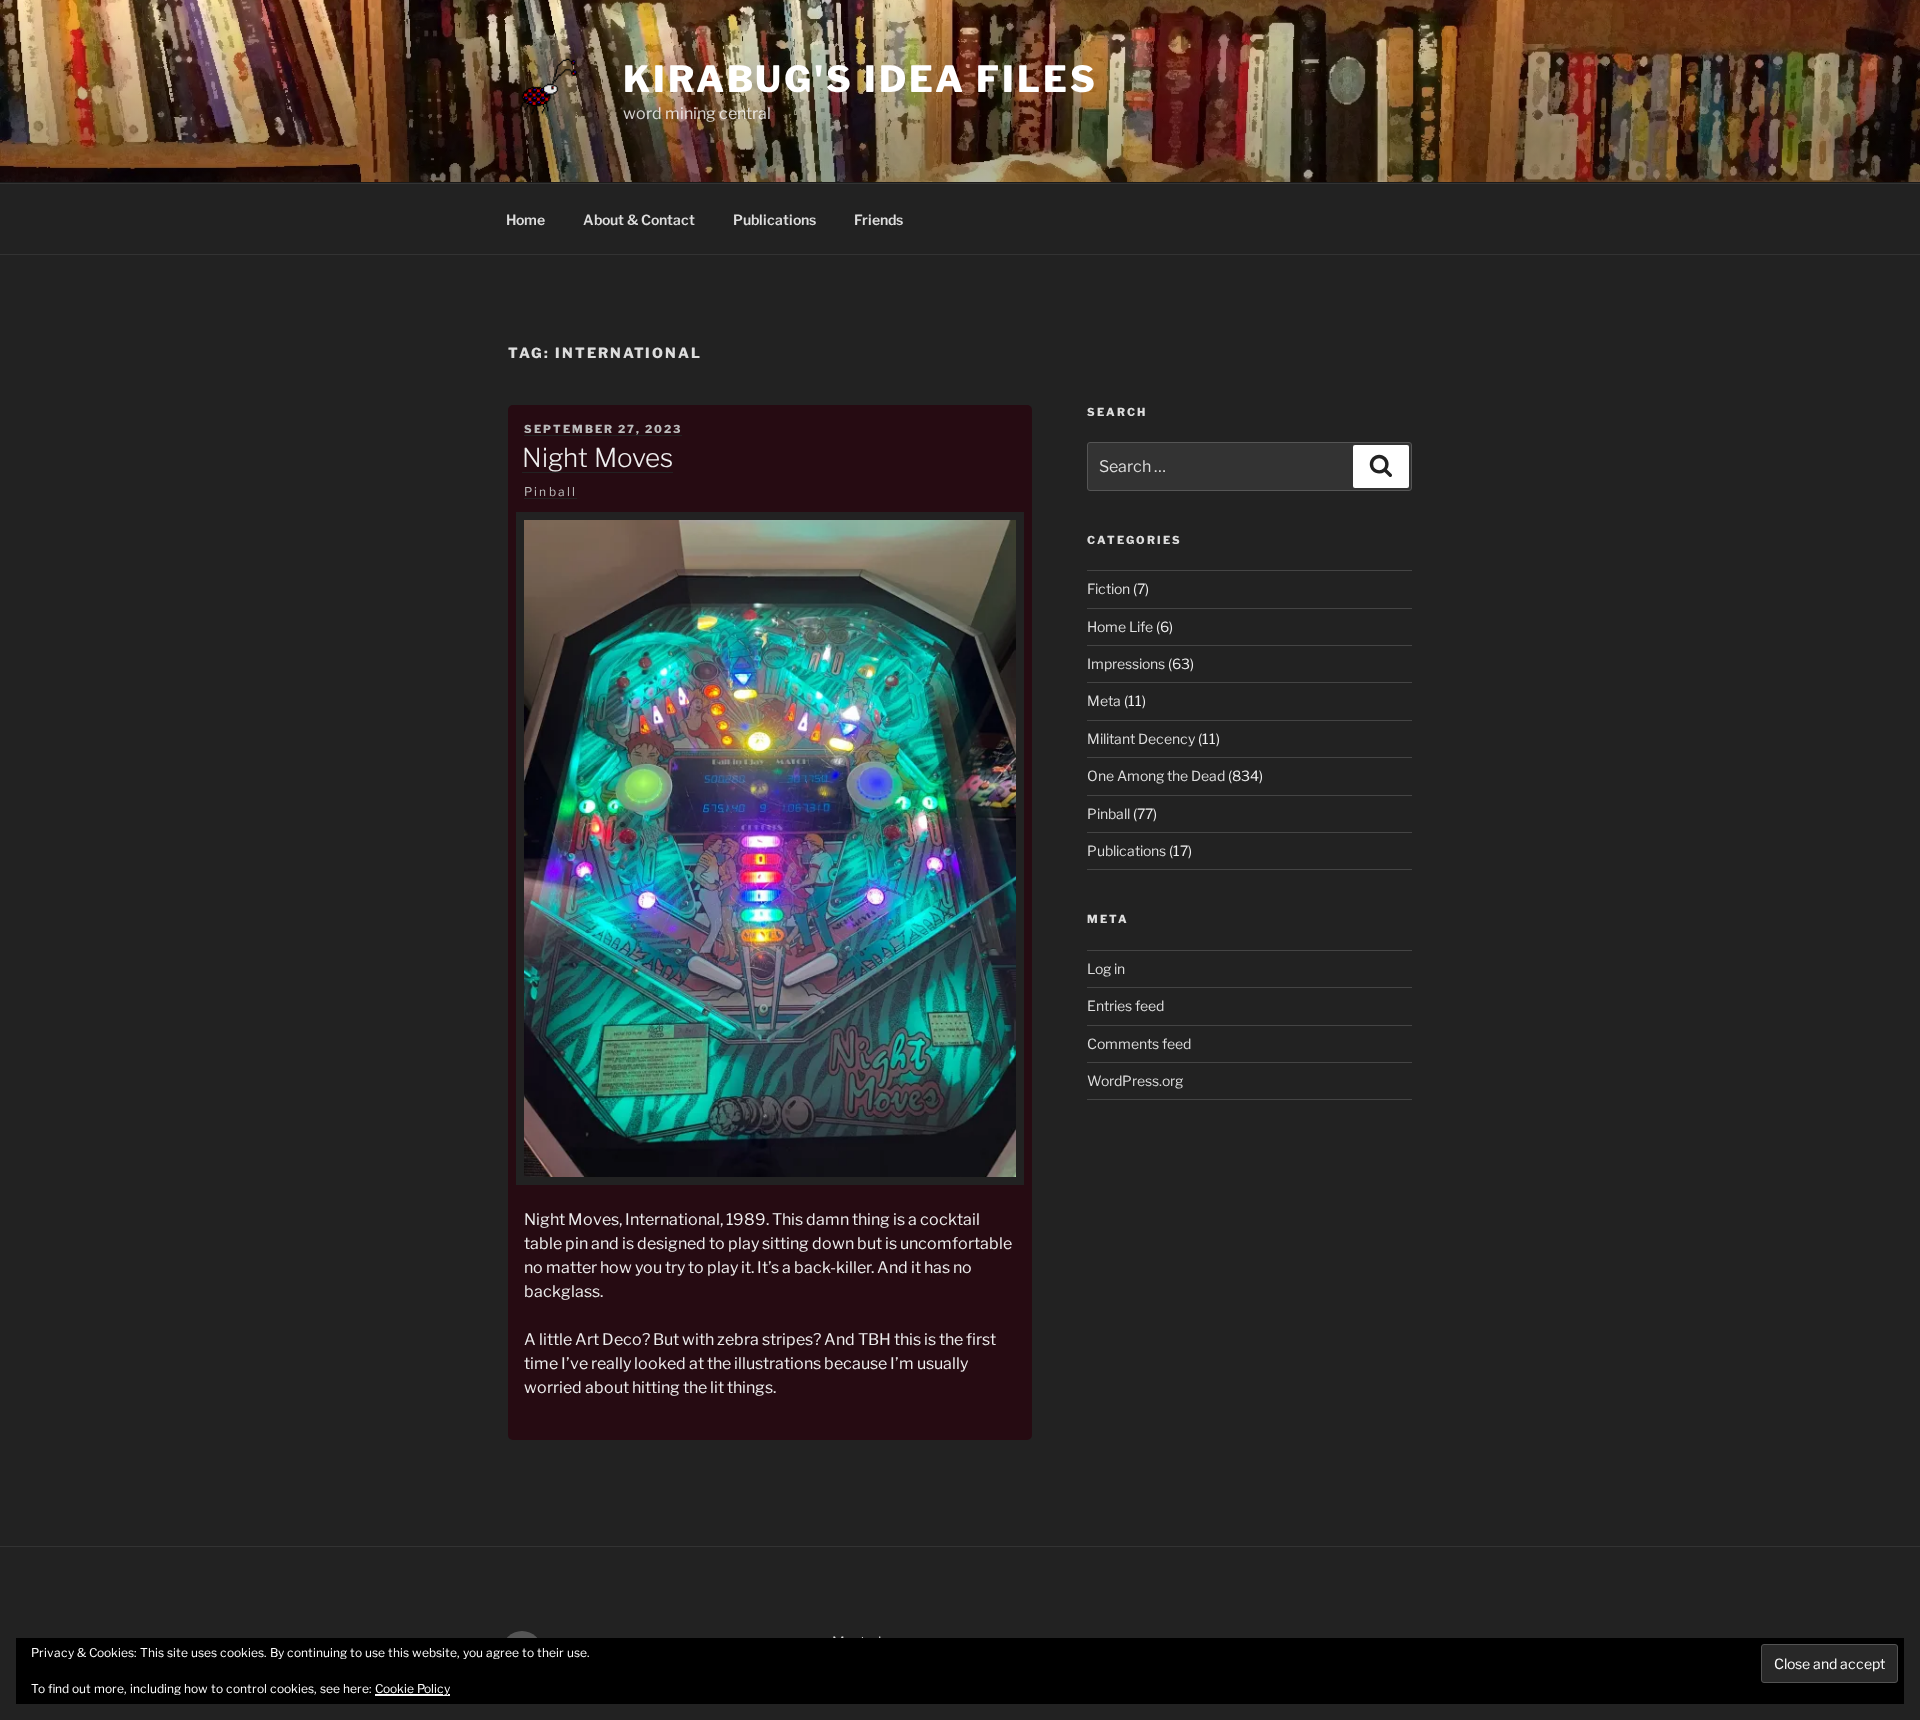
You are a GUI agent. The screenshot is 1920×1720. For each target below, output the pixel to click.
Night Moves (597, 457)
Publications (774, 219)
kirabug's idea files (860, 79)
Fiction (1108, 588)
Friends (878, 219)
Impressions (1126, 663)
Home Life (1120, 626)
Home (525, 219)
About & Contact (639, 219)
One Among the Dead (1156, 775)
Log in (1106, 968)
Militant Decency (1141, 738)
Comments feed (1139, 1043)
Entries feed (1125, 1005)
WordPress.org (1135, 1080)
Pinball (550, 491)
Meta (1104, 700)
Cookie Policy (412, 1688)
